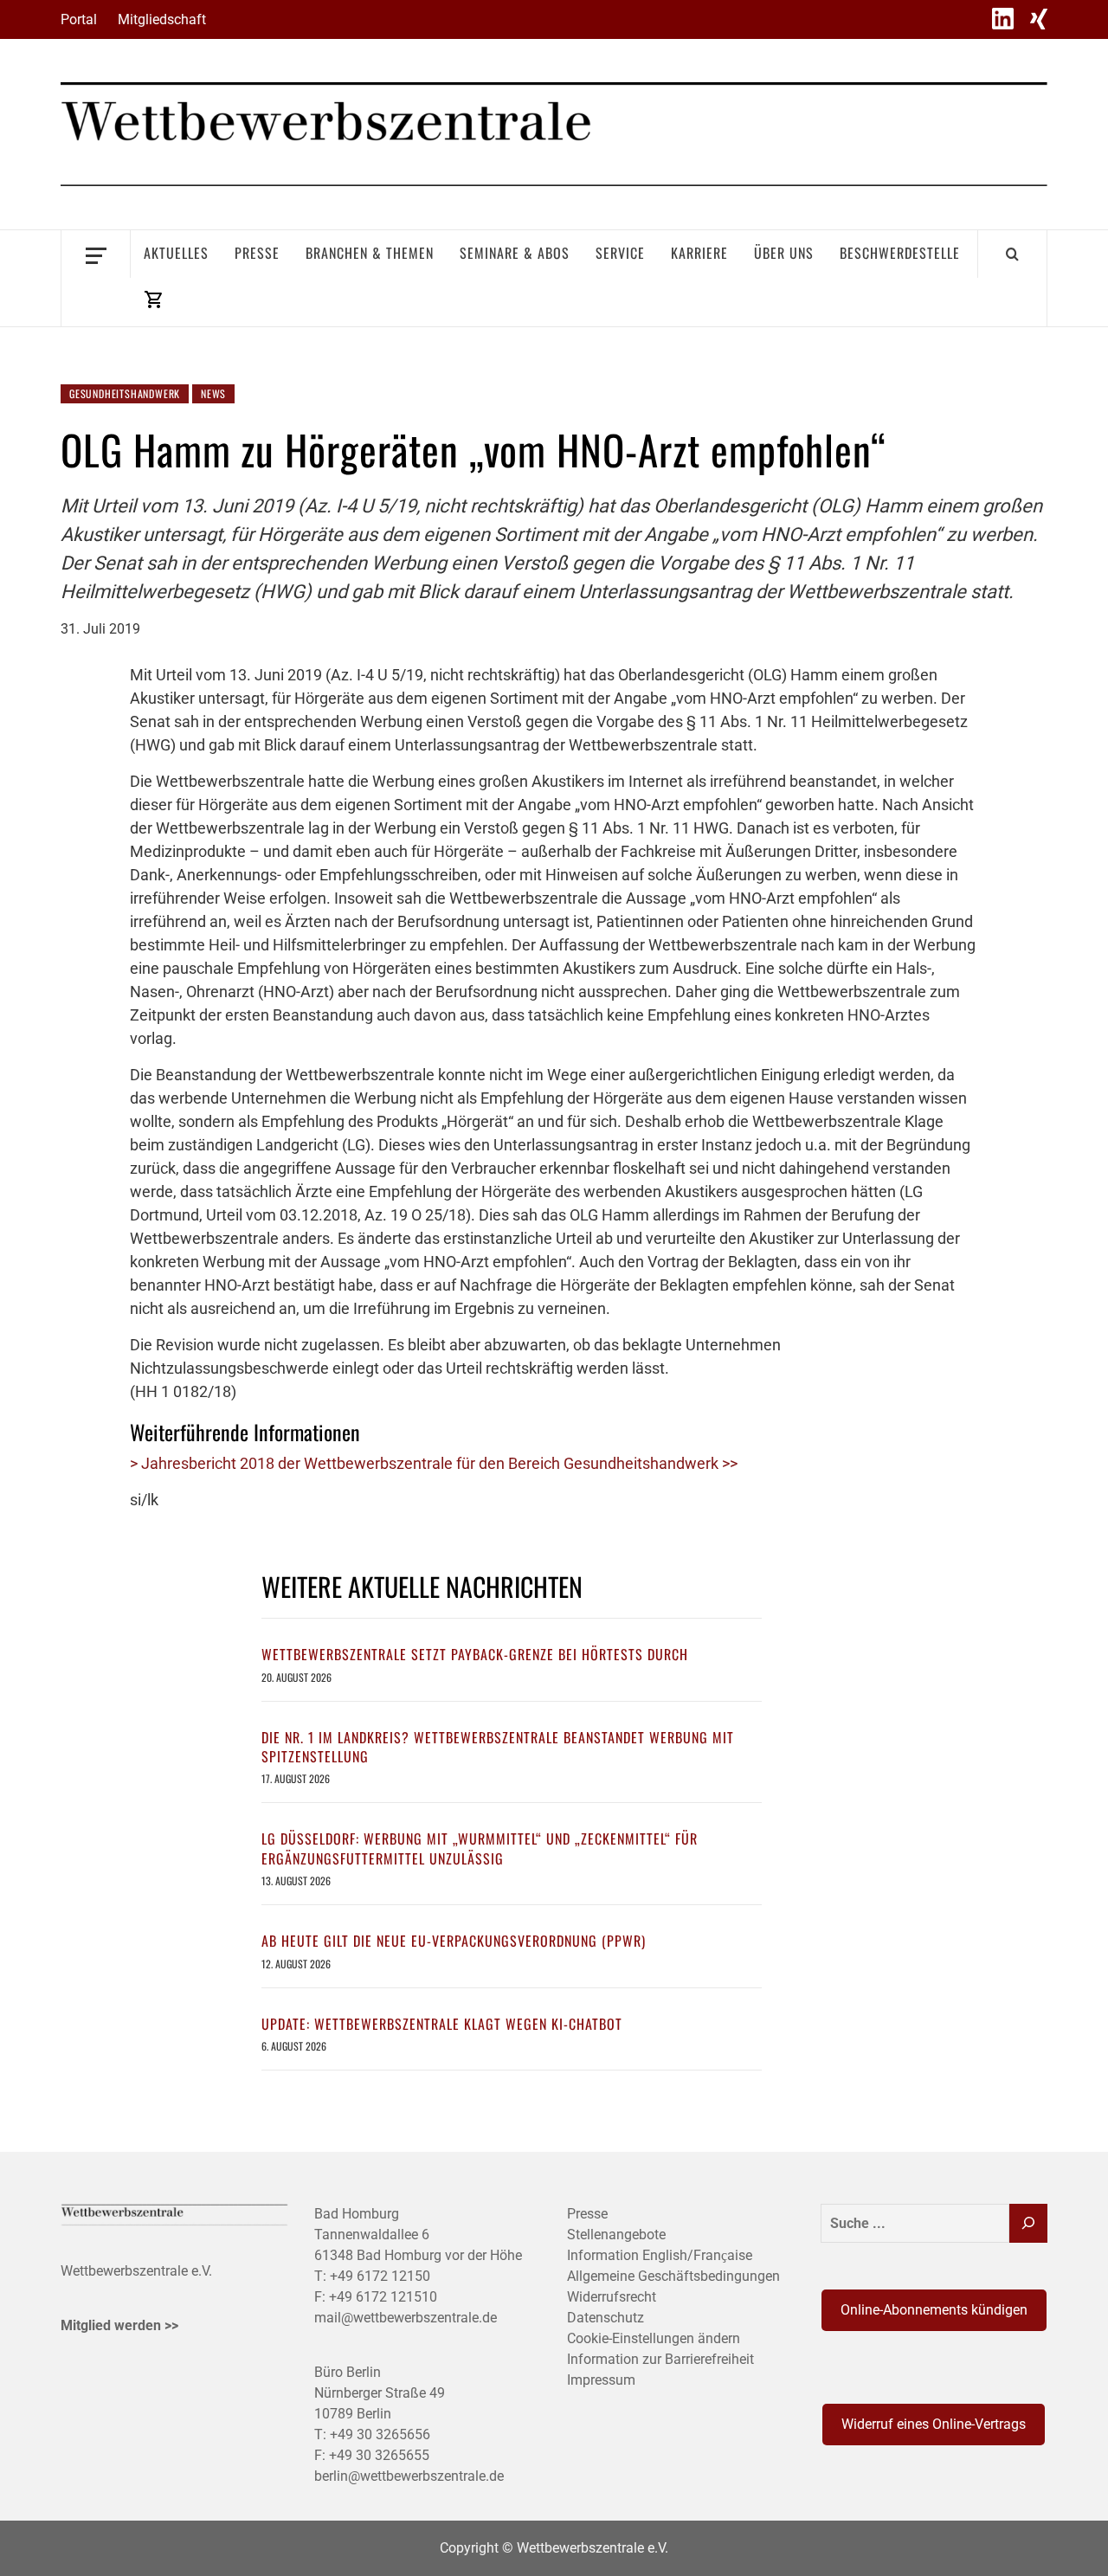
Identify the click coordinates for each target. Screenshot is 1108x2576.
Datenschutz (606, 2318)
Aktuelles (176, 253)
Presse (257, 253)
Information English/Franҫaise (660, 2255)
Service (620, 253)
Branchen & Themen (370, 253)
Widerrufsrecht (612, 2297)
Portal (79, 19)
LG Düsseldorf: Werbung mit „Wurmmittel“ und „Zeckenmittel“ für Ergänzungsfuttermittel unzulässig (480, 1848)
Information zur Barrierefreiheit (660, 2359)
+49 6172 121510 (383, 2297)
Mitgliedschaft (162, 19)
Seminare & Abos (515, 253)
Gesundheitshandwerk (125, 393)
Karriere (699, 253)
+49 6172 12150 (380, 2276)
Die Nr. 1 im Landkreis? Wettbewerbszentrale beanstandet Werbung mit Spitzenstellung (498, 1747)
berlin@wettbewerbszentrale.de (409, 2476)
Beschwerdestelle (900, 253)
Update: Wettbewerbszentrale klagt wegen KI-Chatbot (442, 2024)
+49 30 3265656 (380, 2434)
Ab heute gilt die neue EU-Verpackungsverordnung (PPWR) (454, 1941)
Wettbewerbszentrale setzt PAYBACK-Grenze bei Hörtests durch (475, 1654)
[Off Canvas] (96, 254)
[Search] (1012, 254)
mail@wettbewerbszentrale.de (406, 2318)
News (213, 393)
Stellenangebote (616, 2235)
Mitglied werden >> (119, 2325)
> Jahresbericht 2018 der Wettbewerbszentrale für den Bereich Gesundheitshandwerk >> (434, 1463)
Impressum (601, 2380)
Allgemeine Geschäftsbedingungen (673, 2276)
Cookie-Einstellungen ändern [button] (654, 2338)
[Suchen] (1028, 2223)
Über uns (784, 253)
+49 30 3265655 (379, 2455)
